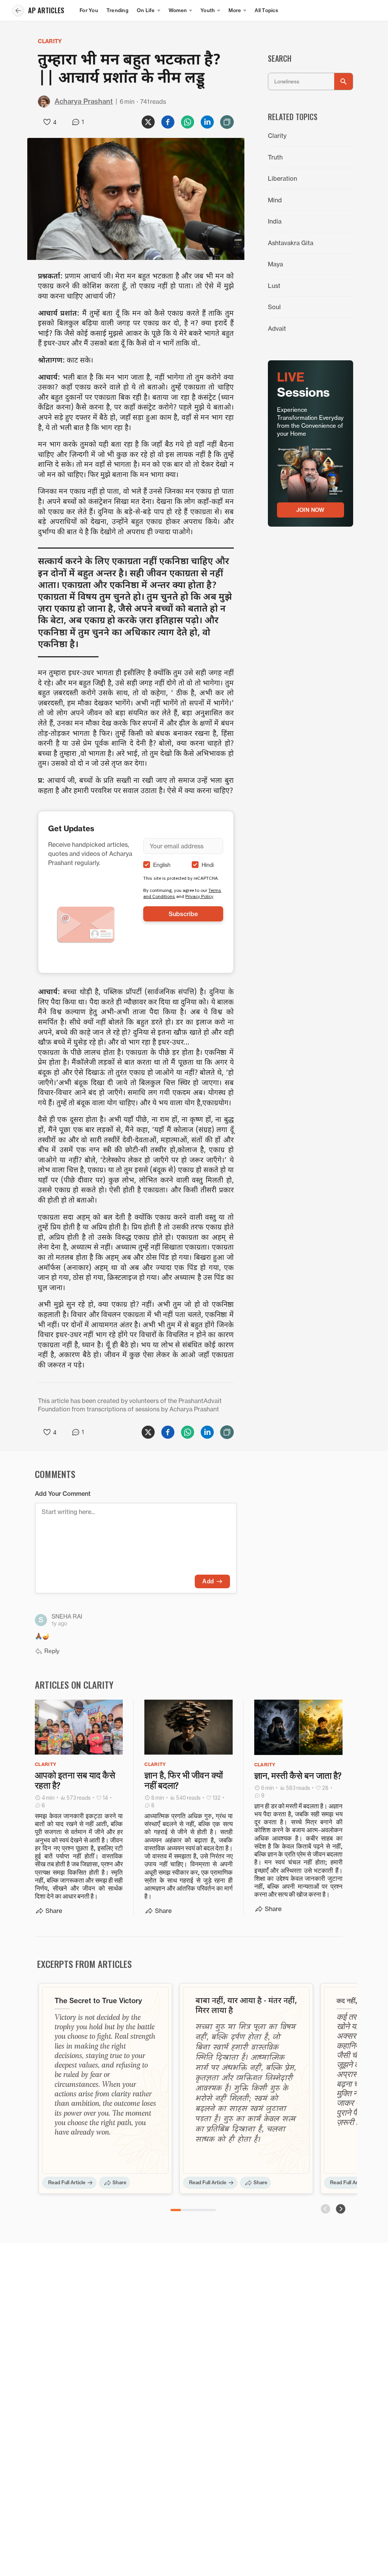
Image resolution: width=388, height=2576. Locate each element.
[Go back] (18, 11)
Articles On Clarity (74, 1684)
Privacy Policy (199, 896)
